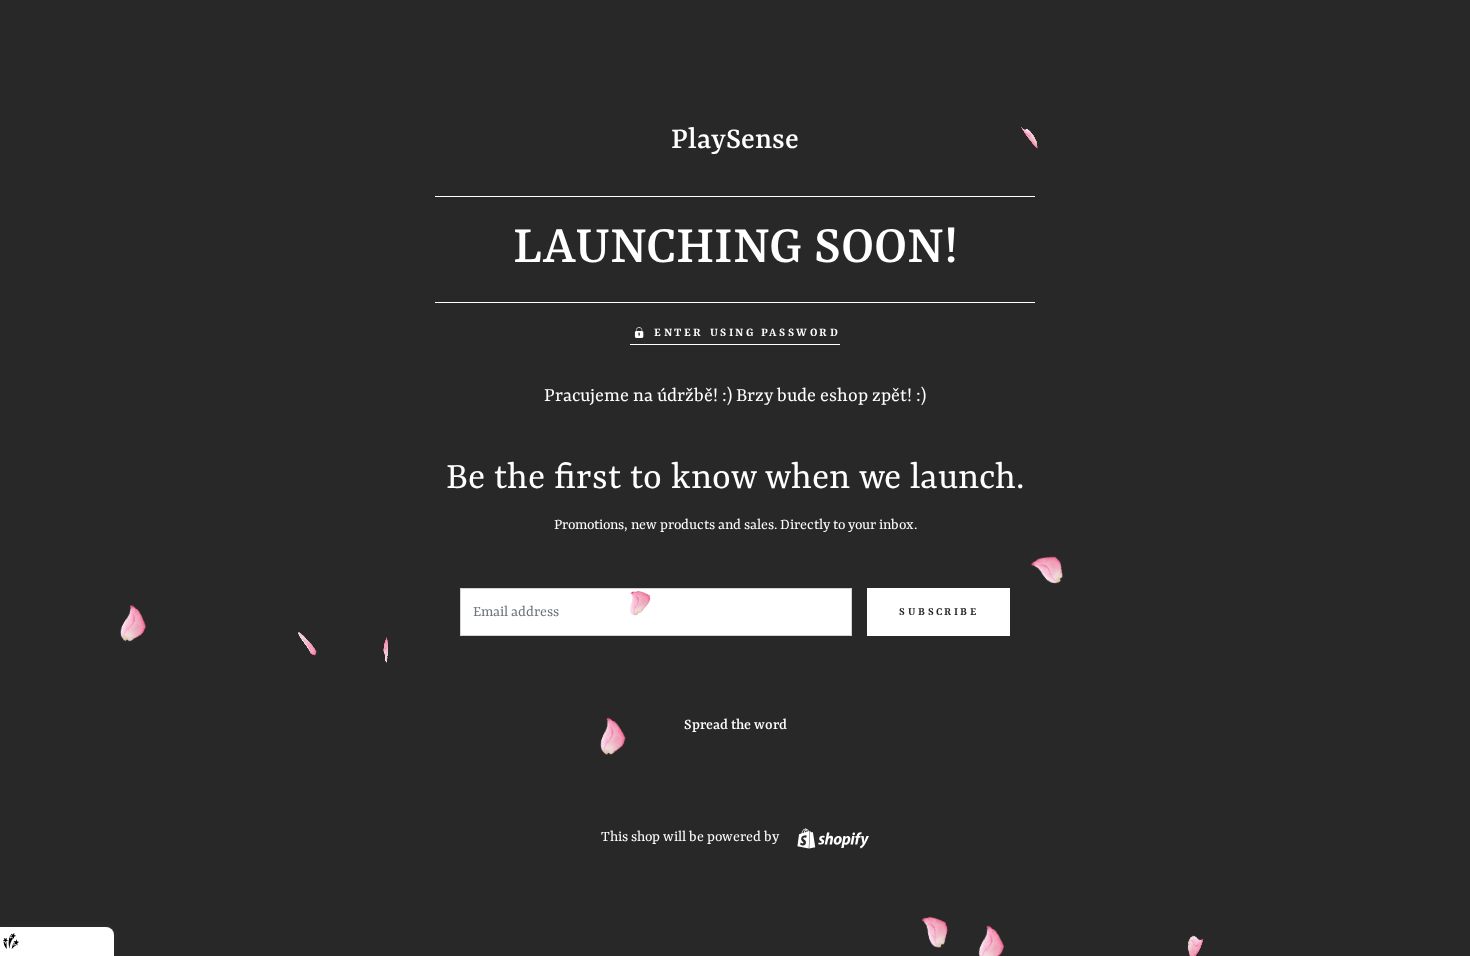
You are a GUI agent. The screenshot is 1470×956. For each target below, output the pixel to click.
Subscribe (938, 612)
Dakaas (88, 941)
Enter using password (747, 333)
